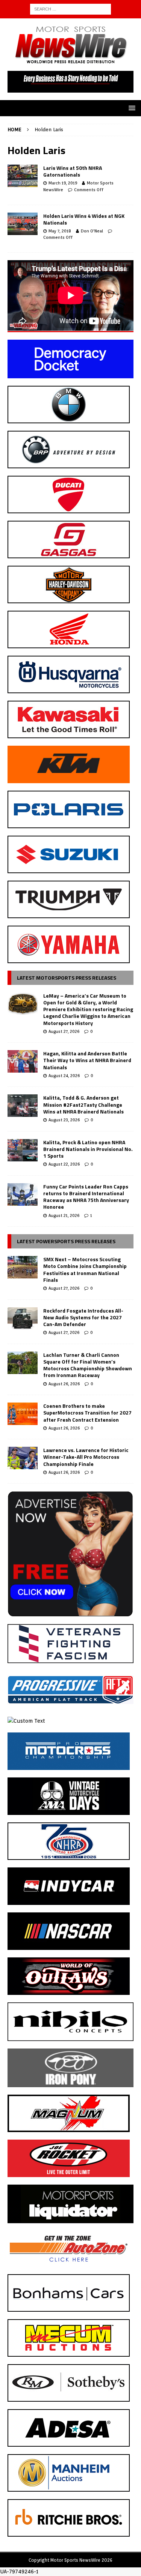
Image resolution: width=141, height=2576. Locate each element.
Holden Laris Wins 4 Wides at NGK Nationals (84, 219)
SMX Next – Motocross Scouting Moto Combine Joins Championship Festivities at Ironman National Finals (85, 1269)
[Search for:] (70, 9)
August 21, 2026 (64, 1215)
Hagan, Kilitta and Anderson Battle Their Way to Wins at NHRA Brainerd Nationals (87, 1060)
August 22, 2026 (64, 1164)
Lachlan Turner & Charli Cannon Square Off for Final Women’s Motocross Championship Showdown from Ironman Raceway (88, 1365)
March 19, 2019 (63, 183)
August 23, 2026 (64, 1120)
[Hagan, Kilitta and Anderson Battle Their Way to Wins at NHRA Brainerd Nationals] (23, 1061)
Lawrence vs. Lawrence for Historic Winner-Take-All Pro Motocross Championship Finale (86, 1457)
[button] (131, 108)
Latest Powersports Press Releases (66, 1241)
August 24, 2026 (64, 1076)
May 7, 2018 (60, 231)
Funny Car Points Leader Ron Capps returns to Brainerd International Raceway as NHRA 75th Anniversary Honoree (86, 1197)
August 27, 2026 (64, 1031)
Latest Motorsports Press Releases (67, 978)
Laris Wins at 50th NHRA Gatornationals (73, 171)
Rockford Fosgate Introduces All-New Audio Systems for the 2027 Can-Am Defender (83, 1317)
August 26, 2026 (64, 1384)
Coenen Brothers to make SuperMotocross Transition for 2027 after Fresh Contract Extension (87, 1412)
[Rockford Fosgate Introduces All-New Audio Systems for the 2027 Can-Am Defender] (23, 1319)
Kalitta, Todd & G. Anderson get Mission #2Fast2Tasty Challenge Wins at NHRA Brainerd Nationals (83, 1104)
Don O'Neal (92, 231)
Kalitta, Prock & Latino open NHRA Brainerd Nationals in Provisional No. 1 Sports (88, 1149)
